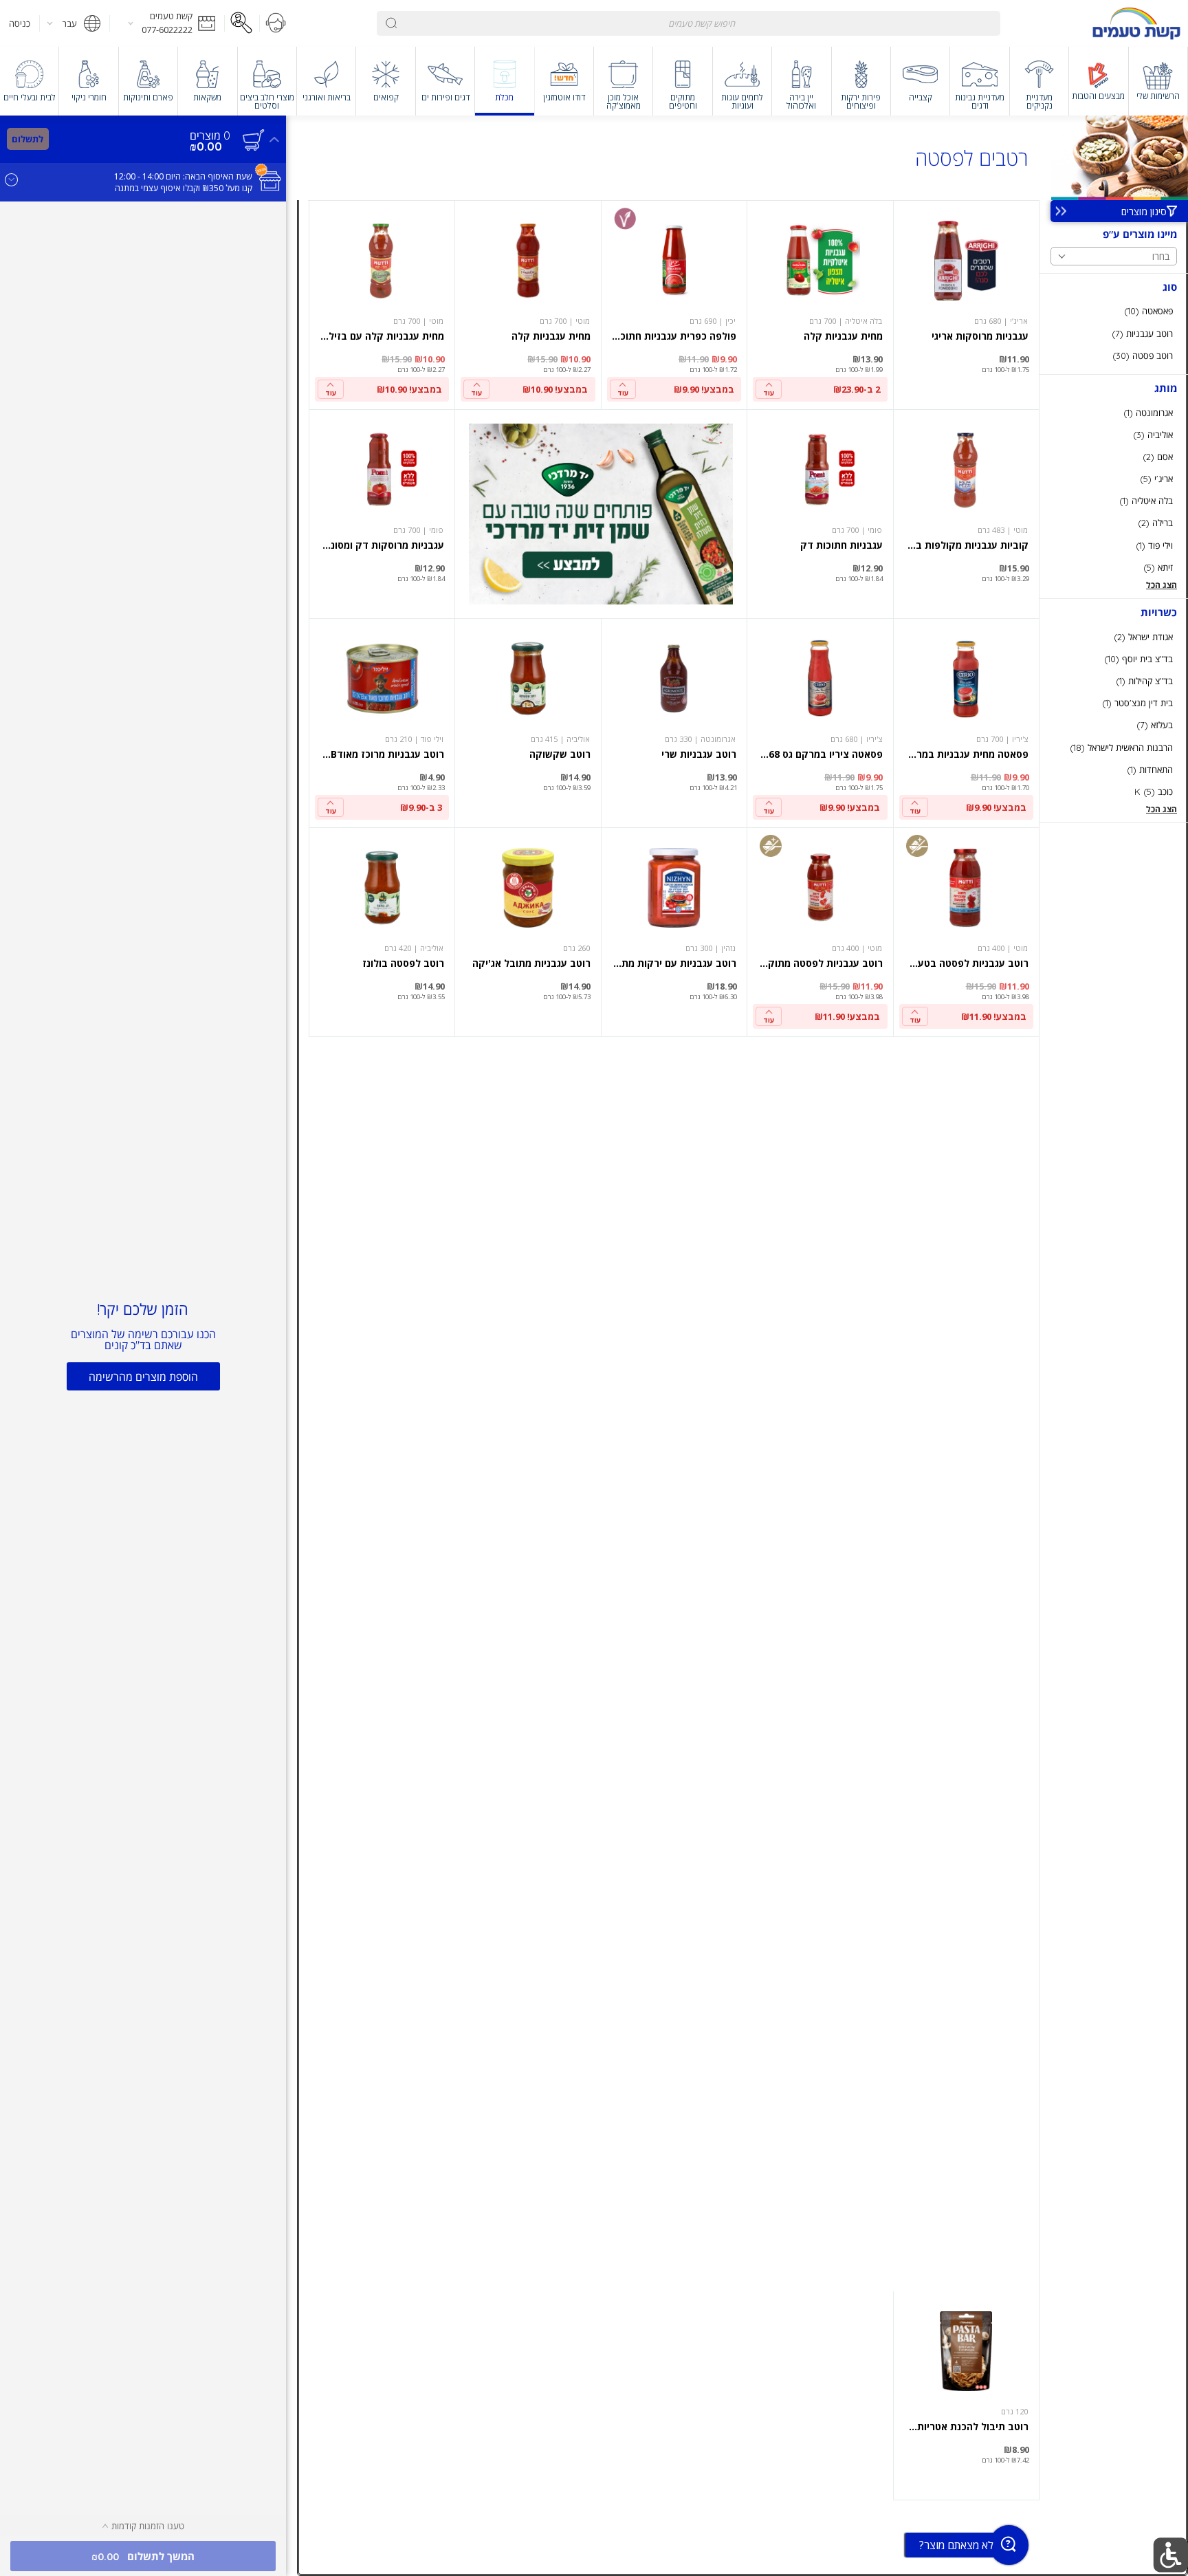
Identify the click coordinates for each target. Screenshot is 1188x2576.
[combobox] (688, 23)
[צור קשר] (276, 23)
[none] (966, 305)
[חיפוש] (391, 23)
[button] (167, 23)
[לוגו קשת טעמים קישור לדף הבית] (1136, 23)
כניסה (20, 23)
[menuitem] (1158, 81)
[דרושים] (242, 23)
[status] (210, 135)
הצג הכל (1162, 585)
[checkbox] (1114, 311)
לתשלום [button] (27, 139)
